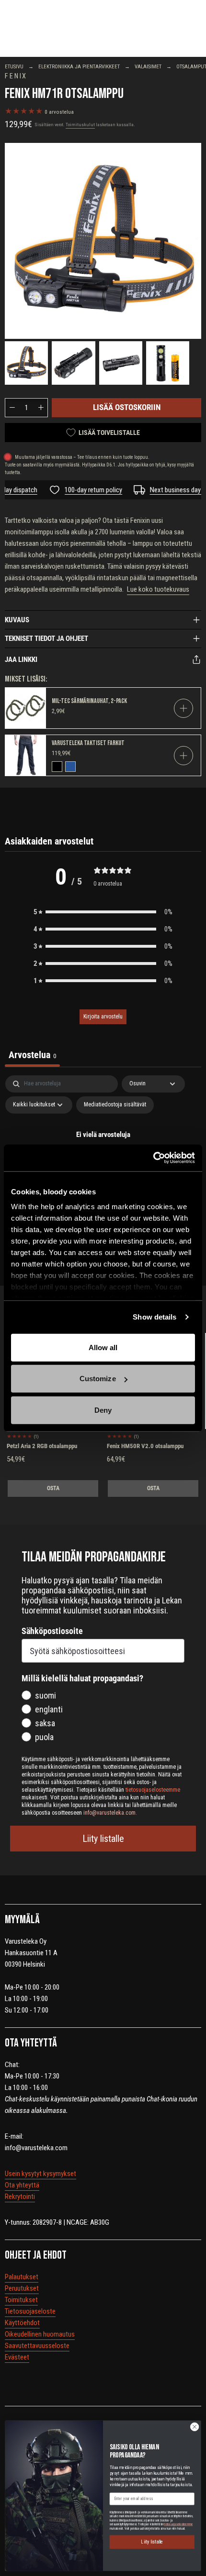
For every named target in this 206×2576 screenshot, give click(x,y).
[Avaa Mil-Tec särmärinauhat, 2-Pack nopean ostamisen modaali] (183, 708)
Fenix (16, 76)
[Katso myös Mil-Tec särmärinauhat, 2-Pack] (26, 708)
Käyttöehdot (22, 2323)
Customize (98, 1379)
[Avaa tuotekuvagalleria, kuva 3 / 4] (121, 363)
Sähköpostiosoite (52, 1631)
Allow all (103, 1347)
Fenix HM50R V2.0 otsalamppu (145, 1446)
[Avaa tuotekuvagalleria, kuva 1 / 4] (103, 241)
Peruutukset (22, 2288)
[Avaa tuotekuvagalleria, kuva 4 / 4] (168, 363)
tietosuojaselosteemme (178, 2524)
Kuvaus (17, 620)
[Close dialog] (195, 2426)
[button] (103, 912)
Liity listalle (103, 1839)
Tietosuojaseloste (30, 2311)
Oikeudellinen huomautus (40, 2334)
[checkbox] (115, 1105)
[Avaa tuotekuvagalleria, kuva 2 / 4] (73, 363)
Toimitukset (21, 2300)
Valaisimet (148, 67)
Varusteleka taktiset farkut (88, 743)
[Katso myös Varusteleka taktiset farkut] (26, 755)
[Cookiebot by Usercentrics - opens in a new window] (153, 1158)
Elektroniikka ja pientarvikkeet (79, 67)
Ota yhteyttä (22, 2185)
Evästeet (17, 2357)
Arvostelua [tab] (32, 1055)
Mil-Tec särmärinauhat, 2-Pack (89, 701)
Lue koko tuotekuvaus (158, 589)
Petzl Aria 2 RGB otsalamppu (42, 1446)
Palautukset (22, 2277)
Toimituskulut (80, 124)
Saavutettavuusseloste (37, 2346)
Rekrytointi (20, 2197)
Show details (154, 1317)
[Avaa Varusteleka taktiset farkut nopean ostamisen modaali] (183, 756)
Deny (103, 1410)
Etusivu (14, 67)
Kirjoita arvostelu (103, 1017)
